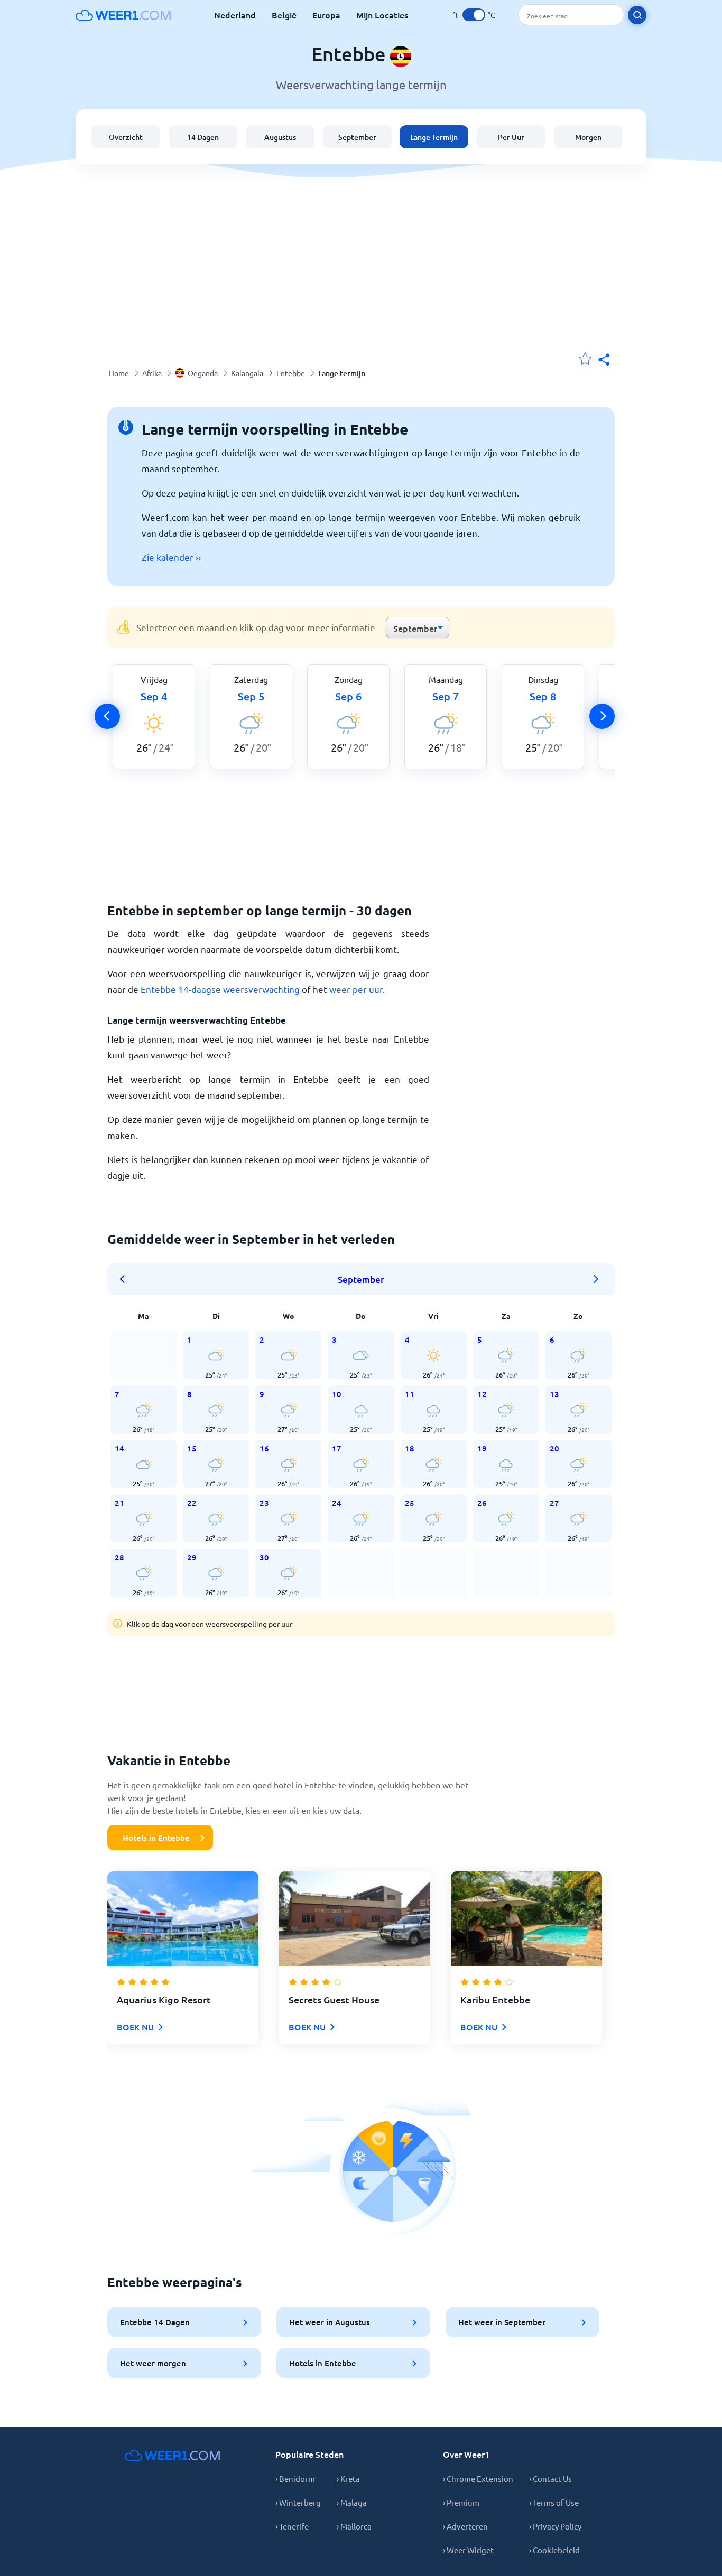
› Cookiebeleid (554, 2550)
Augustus (280, 137)
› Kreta (348, 2479)
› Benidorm (295, 2479)
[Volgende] (602, 716)
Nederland (235, 15)
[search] (637, 15)
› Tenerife (292, 2526)
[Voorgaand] (107, 716)
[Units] (474, 15)
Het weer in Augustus (330, 2322)
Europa (326, 15)
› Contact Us (550, 2479)
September (357, 137)
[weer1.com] (123, 15)
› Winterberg (298, 2502)
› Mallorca (354, 2526)
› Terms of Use (554, 2502)
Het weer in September (502, 2322)
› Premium (461, 2502)
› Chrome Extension (478, 2479)
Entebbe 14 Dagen (155, 2322)
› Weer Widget (468, 2550)
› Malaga (352, 2502)
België (284, 15)
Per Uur (511, 137)
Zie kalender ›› (171, 557)
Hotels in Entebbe (156, 1838)
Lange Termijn (434, 137)
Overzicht (126, 137)
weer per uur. (357, 989)
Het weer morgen (153, 2363)
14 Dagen (203, 137)
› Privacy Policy (555, 2526)
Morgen (588, 137)
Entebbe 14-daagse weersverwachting (220, 989)
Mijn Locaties (382, 15)
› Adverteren (465, 2526)
